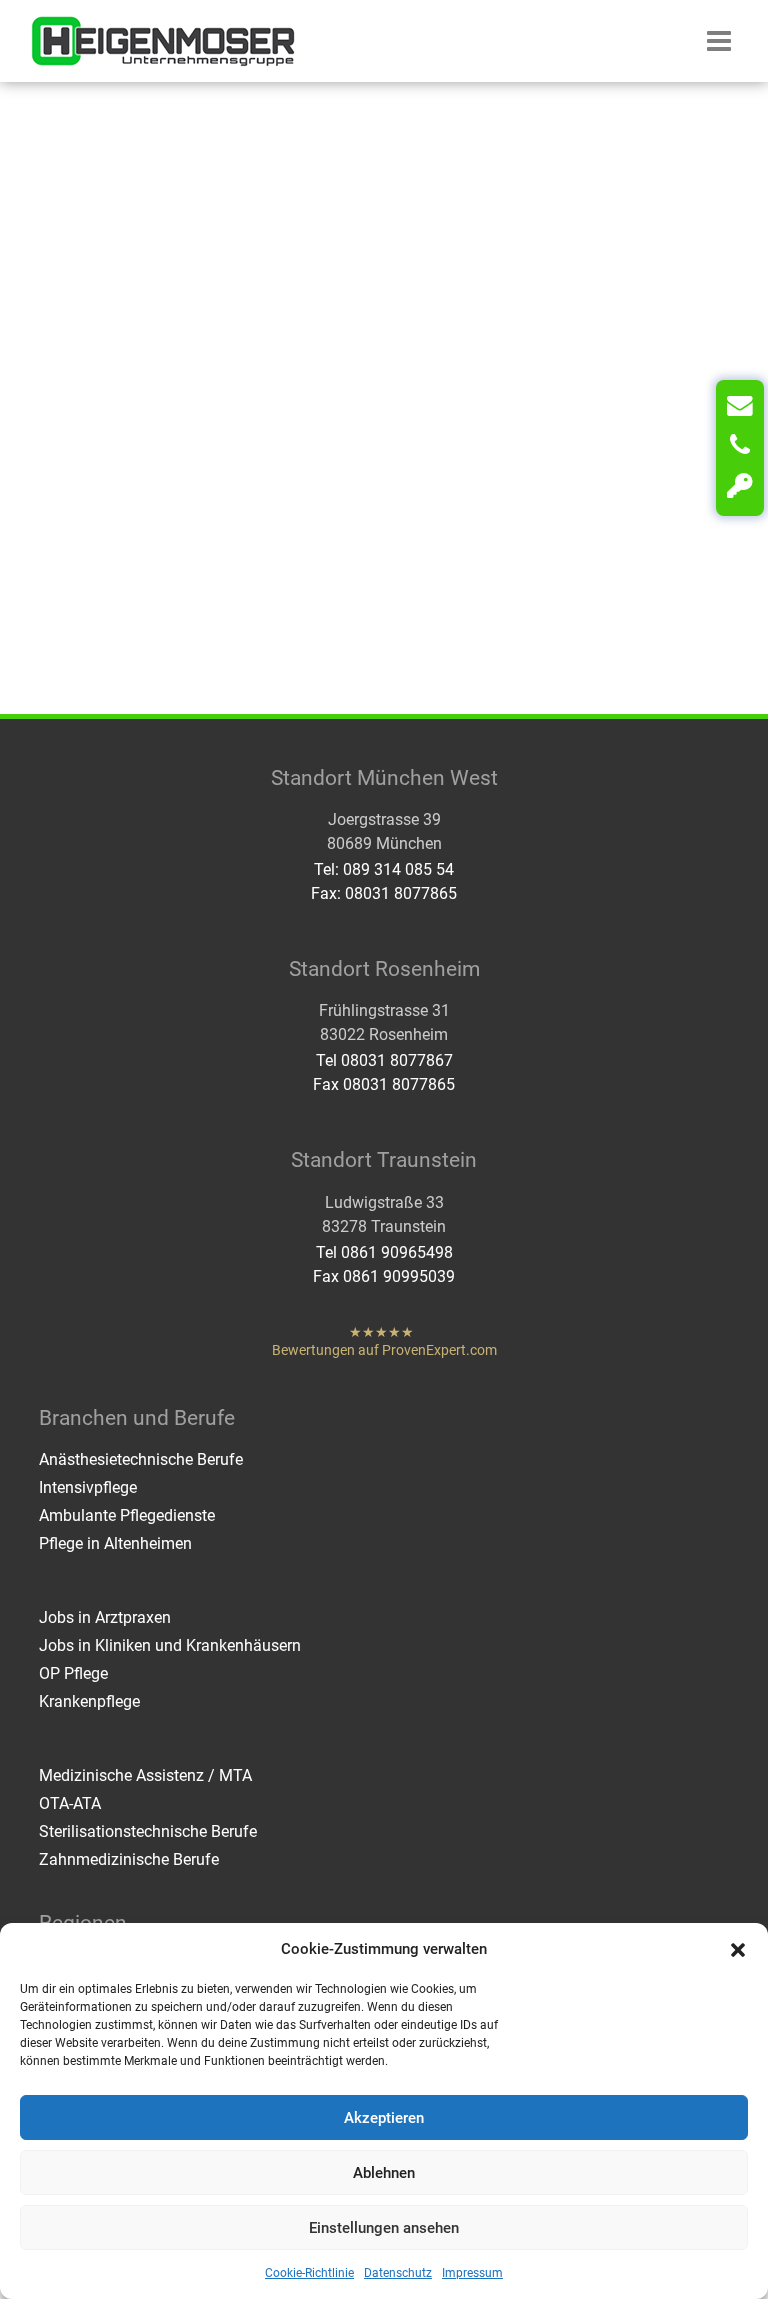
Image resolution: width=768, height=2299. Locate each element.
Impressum (472, 2273)
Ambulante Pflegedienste (127, 1515)
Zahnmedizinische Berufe (129, 1859)
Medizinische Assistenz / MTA (145, 1775)
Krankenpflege (89, 1701)
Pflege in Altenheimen (115, 1543)
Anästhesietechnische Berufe (141, 1459)
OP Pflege (73, 1673)
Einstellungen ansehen (384, 2228)
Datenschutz (398, 2273)
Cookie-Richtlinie (309, 2273)
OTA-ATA (70, 1803)
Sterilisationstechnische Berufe (148, 1831)
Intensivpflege (88, 1487)
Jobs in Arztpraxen (105, 1617)
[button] (738, 1949)
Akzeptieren (384, 2118)
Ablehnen (384, 2173)
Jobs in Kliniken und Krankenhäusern (170, 1645)
